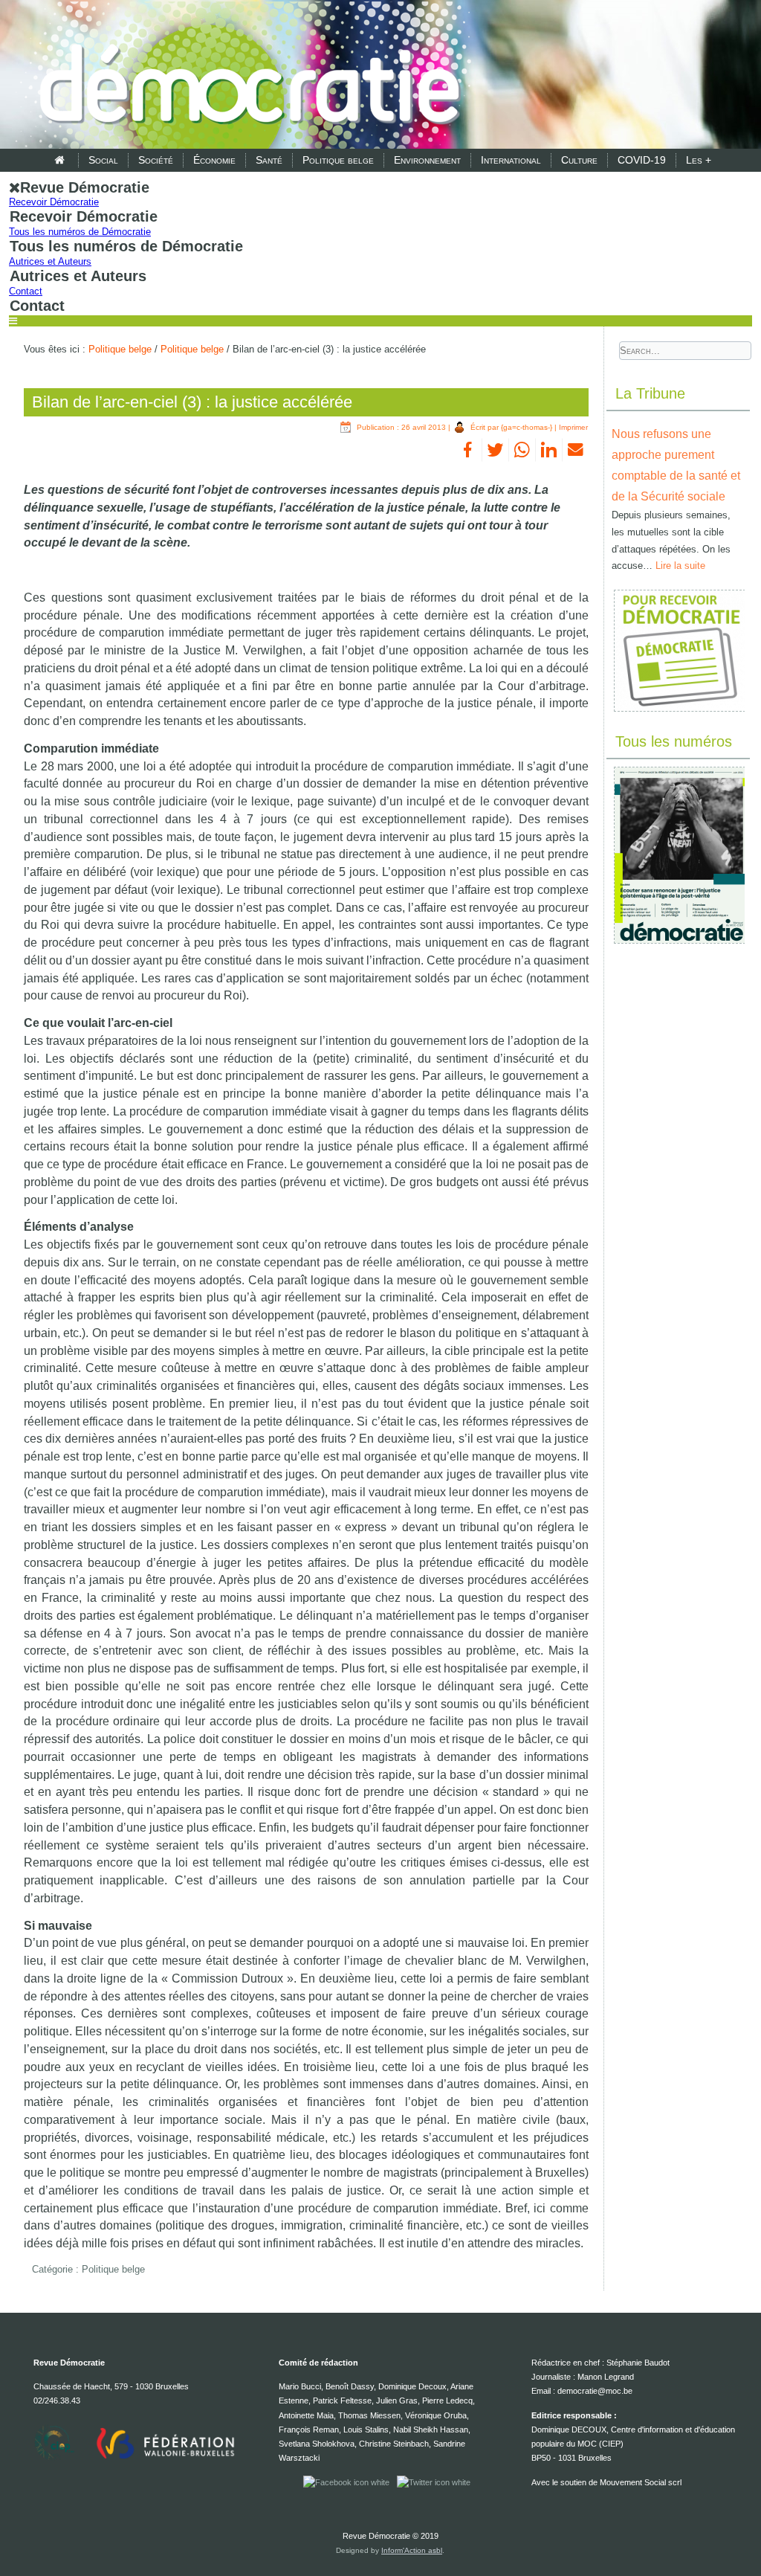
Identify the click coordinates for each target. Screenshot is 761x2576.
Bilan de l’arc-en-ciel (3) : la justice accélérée (192, 402)
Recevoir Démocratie (54, 202)
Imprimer (573, 427)
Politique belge (338, 160)
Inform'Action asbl (412, 2550)
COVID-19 (642, 160)
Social (103, 160)
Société (156, 160)
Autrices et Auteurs (50, 261)
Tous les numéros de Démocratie (80, 232)
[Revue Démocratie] (245, 76)
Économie (214, 160)
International (511, 160)
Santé (269, 160)
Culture (579, 160)
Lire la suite (680, 566)
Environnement (427, 160)
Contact (26, 291)
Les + (699, 160)
